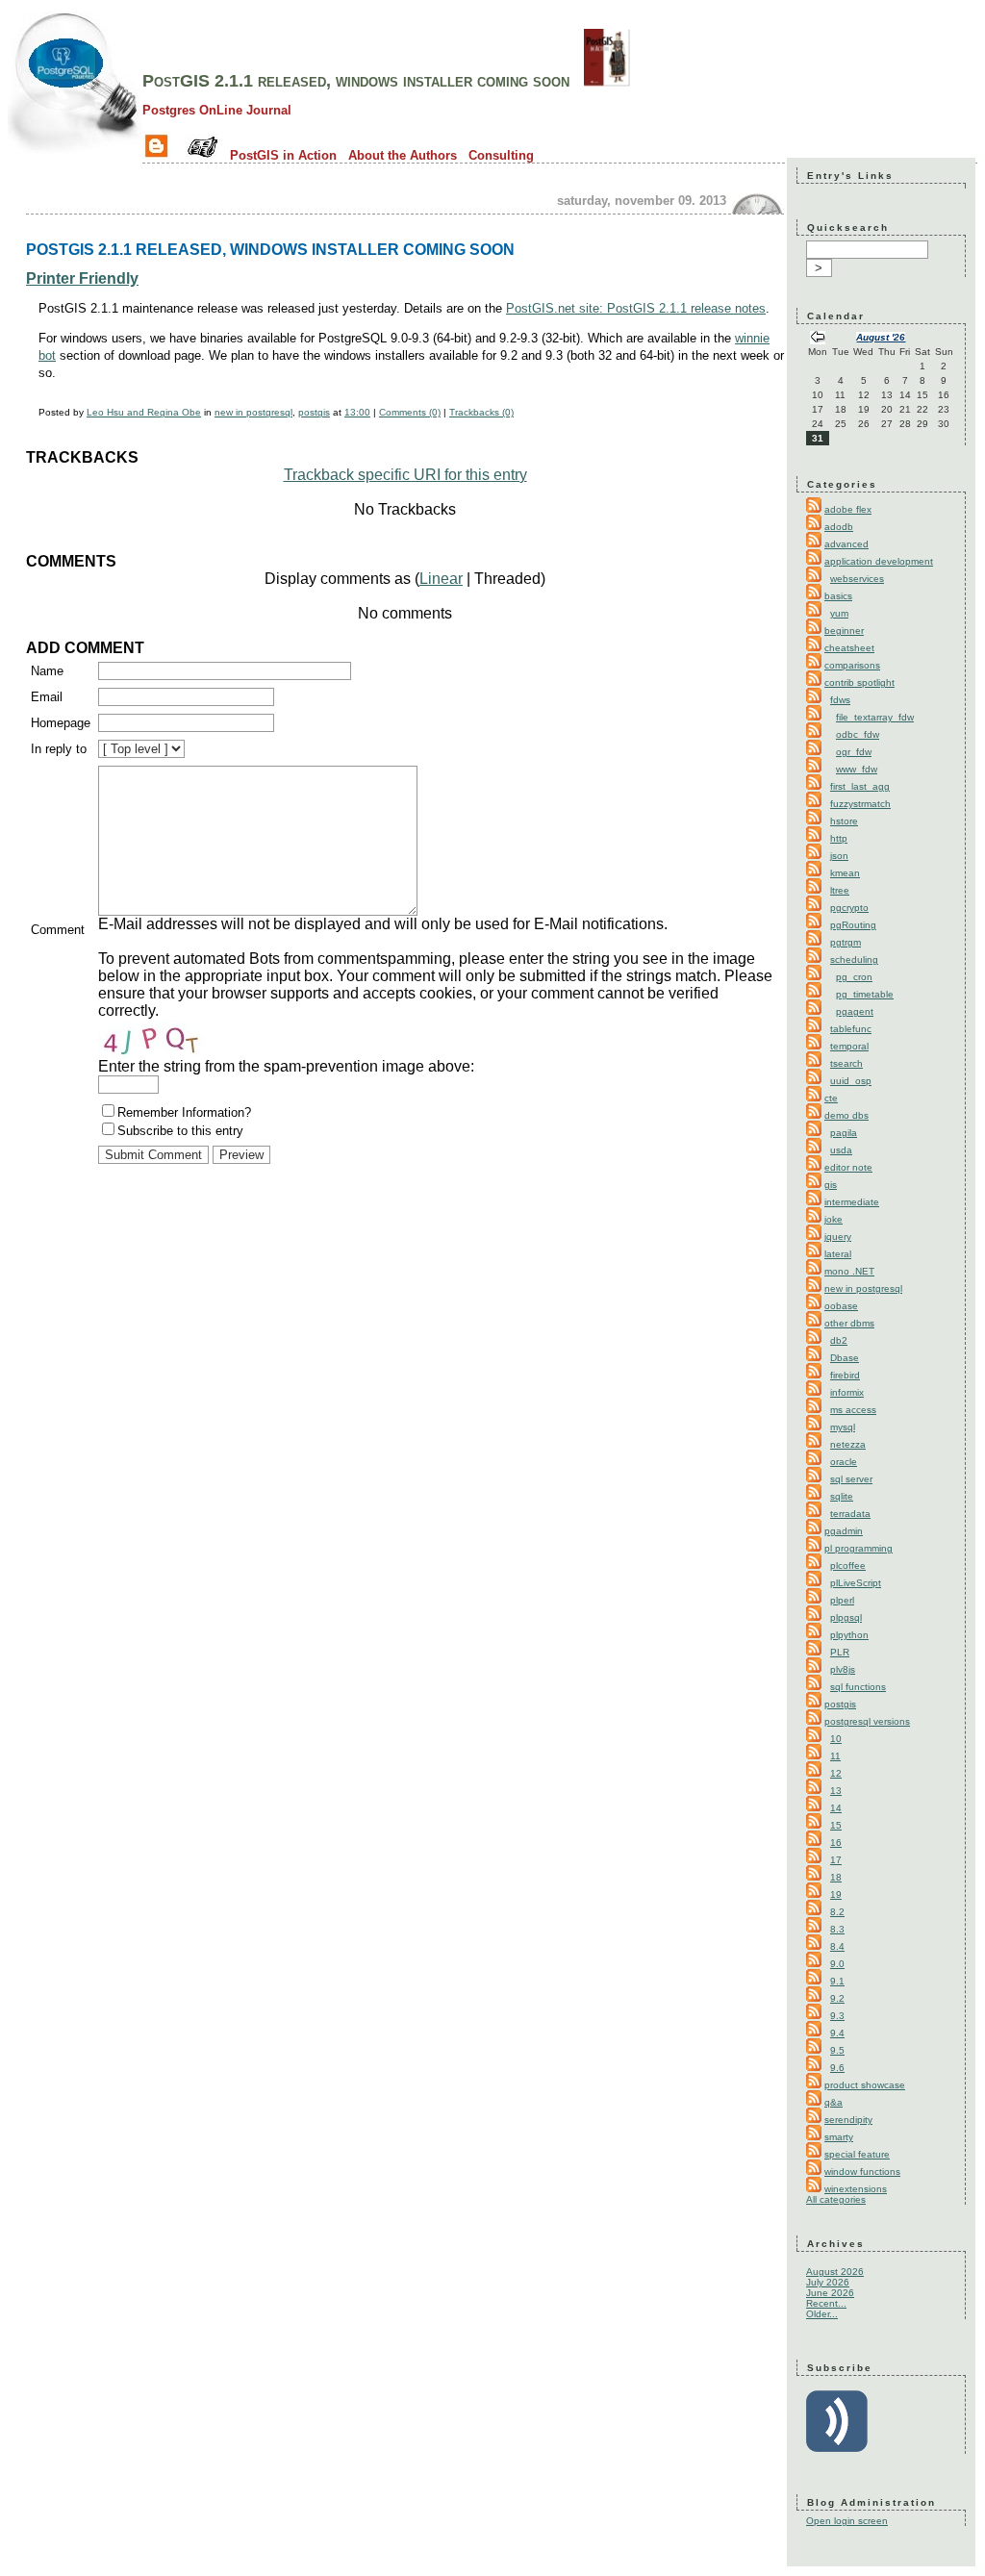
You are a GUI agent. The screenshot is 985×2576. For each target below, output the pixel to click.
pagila (844, 1133)
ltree (840, 890)
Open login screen (847, 2521)
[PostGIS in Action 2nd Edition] (607, 81)
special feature (857, 2154)
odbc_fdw (858, 734)
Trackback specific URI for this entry (405, 475)
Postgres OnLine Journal (217, 110)
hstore (844, 821)
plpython (849, 1635)
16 (836, 1843)
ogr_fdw (854, 752)
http (839, 838)
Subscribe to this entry (180, 1131)
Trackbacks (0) (481, 412)
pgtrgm (846, 942)
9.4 (837, 2033)
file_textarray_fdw (875, 717)
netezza (848, 1444)
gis (831, 1185)
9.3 (837, 2016)
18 (836, 1877)
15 (836, 1825)
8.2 (837, 1912)
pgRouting (853, 925)
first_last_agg (860, 786)
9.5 (837, 2050)
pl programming (859, 1548)
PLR (840, 1652)
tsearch (846, 1063)
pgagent (855, 1011)
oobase (841, 1306)
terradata (850, 1514)
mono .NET (849, 1271)
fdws (840, 700)
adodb (839, 527)
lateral (838, 1254)
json (839, 856)
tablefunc (851, 1029)
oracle (844, 1462)
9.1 (837, 1981)
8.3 (837, 1929)
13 (836, 1791)
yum (839, 613)
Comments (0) (410, 412)
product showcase (865, 2085)
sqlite (842, 1496)
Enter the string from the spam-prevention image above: (286, 1066)
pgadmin (844, 1531)
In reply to (59, 749)
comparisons (852, 665)
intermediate (852, 1202)
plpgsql (846, 1617)
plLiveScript (856, 1583)
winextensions (856, 2189)
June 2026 (830, 2293)
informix (847, 1392)
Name (47, 671)
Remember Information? (184, 1112)
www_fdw (857, 769)
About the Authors (403, 155)
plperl (842, 1600)
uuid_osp (851, 1081)
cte (831, 1098)
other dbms (849, 1323)
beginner (844, 631)
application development (879, 561)
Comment (58, 930)
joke (833, 1219)
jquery (838, 1237)
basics (838, 596)
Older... (822, 2314)
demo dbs (846, 1115)
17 (836, 1860)
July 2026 (828, 2282)
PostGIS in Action (283, 155)
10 (836, 1739)
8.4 (837, 1946)
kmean (845, 873)
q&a (833, 2102)
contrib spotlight (859, 682)
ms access (853, 1410)
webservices (857, 579)
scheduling (854, 960)
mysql (843, 1427)
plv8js (843, 1669)
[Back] (818, 339)
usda (841, 1150)
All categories (836, 2199)
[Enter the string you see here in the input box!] (156, 1039)
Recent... (826, 2303)
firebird (845, 1375)
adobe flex (848, 509)
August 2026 (835, 2272)
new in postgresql (253, 412)
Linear (441, 579)
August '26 (881, 337)
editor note (848, 1167)
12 (836, 1773)
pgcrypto (849, 908)
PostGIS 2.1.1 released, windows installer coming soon (356, 81)
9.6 (837, 2068)
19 (836, 1894)
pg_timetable (865, 994)
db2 (839, 1340)
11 (835, 1756)
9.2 (837, 1998)
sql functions (858, 1687)
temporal (849, 1046)
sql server (851, 1479)
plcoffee (848, 1566)
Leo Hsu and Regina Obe (144, 412)
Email (47, 697)
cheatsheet (849, 648)
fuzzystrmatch (860, 804)
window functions (862, 2172)
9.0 (837, 1964)
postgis (314, 412)
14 (836, 1808)
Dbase (845, 1358)
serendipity (848, 2120)
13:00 (357, 412)
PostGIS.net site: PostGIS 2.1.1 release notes (636, 308)
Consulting (501, 155)
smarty (839, 2137)
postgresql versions (867, 1721)
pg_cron (854, 977)
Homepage (61, 723)
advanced (846, 544)
